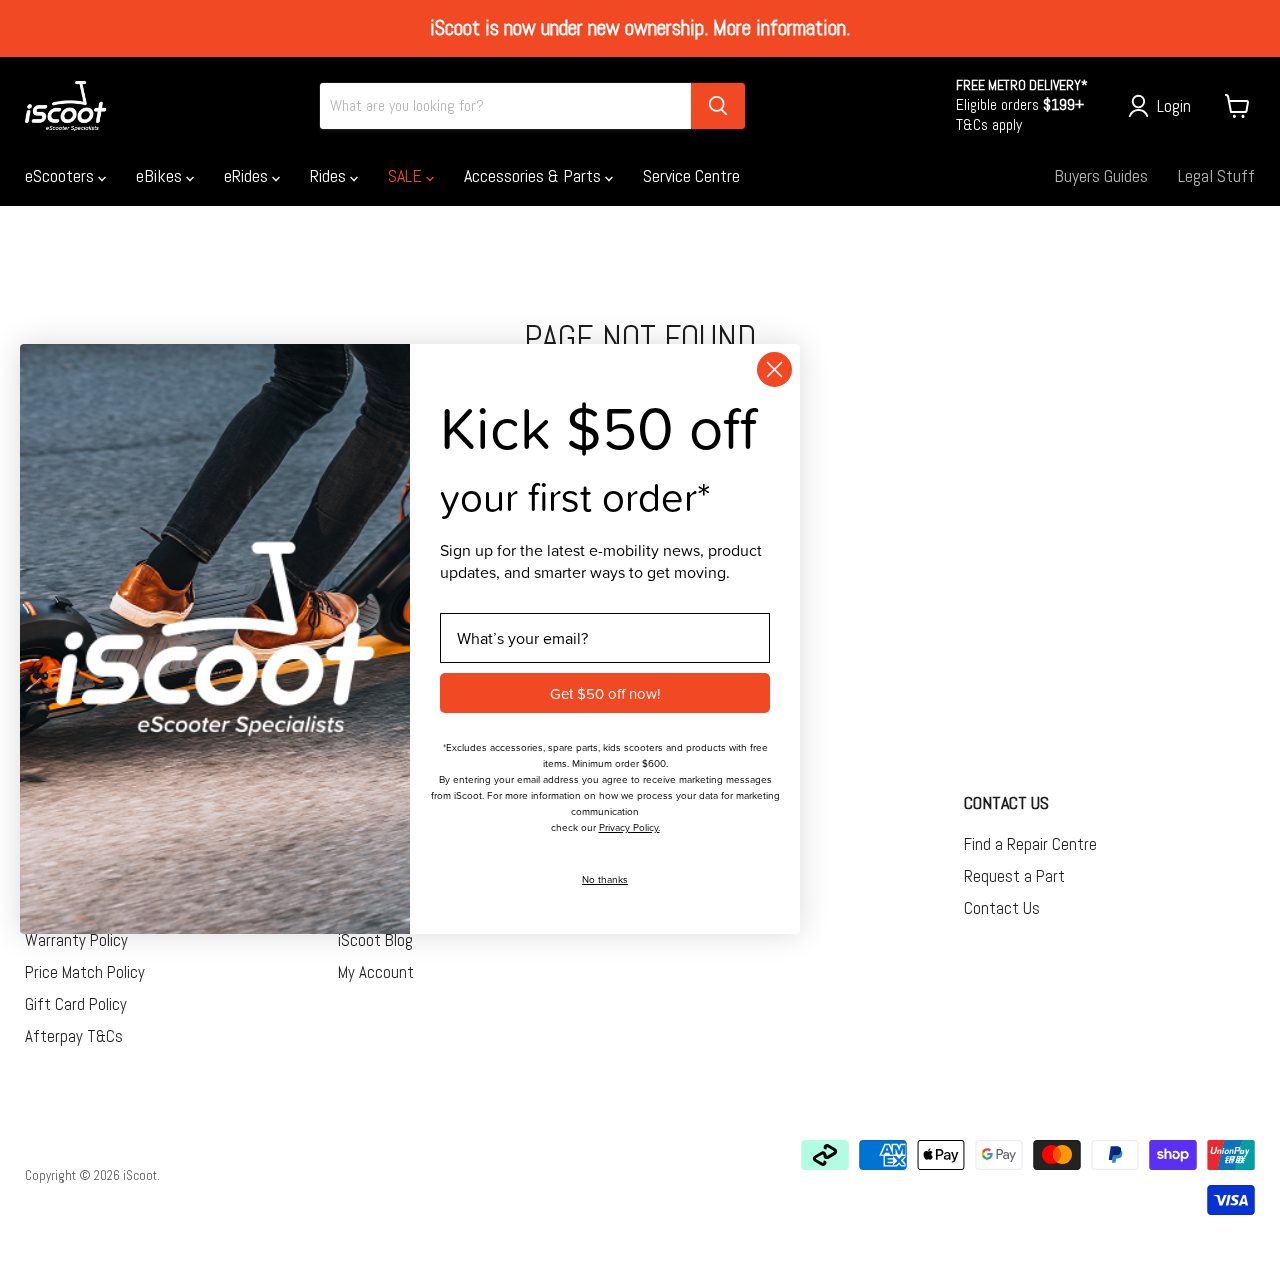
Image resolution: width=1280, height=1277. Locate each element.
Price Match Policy (85, 972)
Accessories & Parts (534, 175)
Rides (330, 175)
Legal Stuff (1216, 175)
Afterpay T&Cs (74, 1036)
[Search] (718, 106)
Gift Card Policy (76, 1004)
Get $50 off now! (605, 692)
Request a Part (1014, 876)
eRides (248, 175)
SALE (407, 175)
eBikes (161, 175)
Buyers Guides (1101, 175)
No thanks (605, 879)
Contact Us (1002, 908)
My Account (376, 972)
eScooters (61, 175)
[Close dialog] (774, 369)
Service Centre (691, 175)
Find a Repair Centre (1030, 844)
